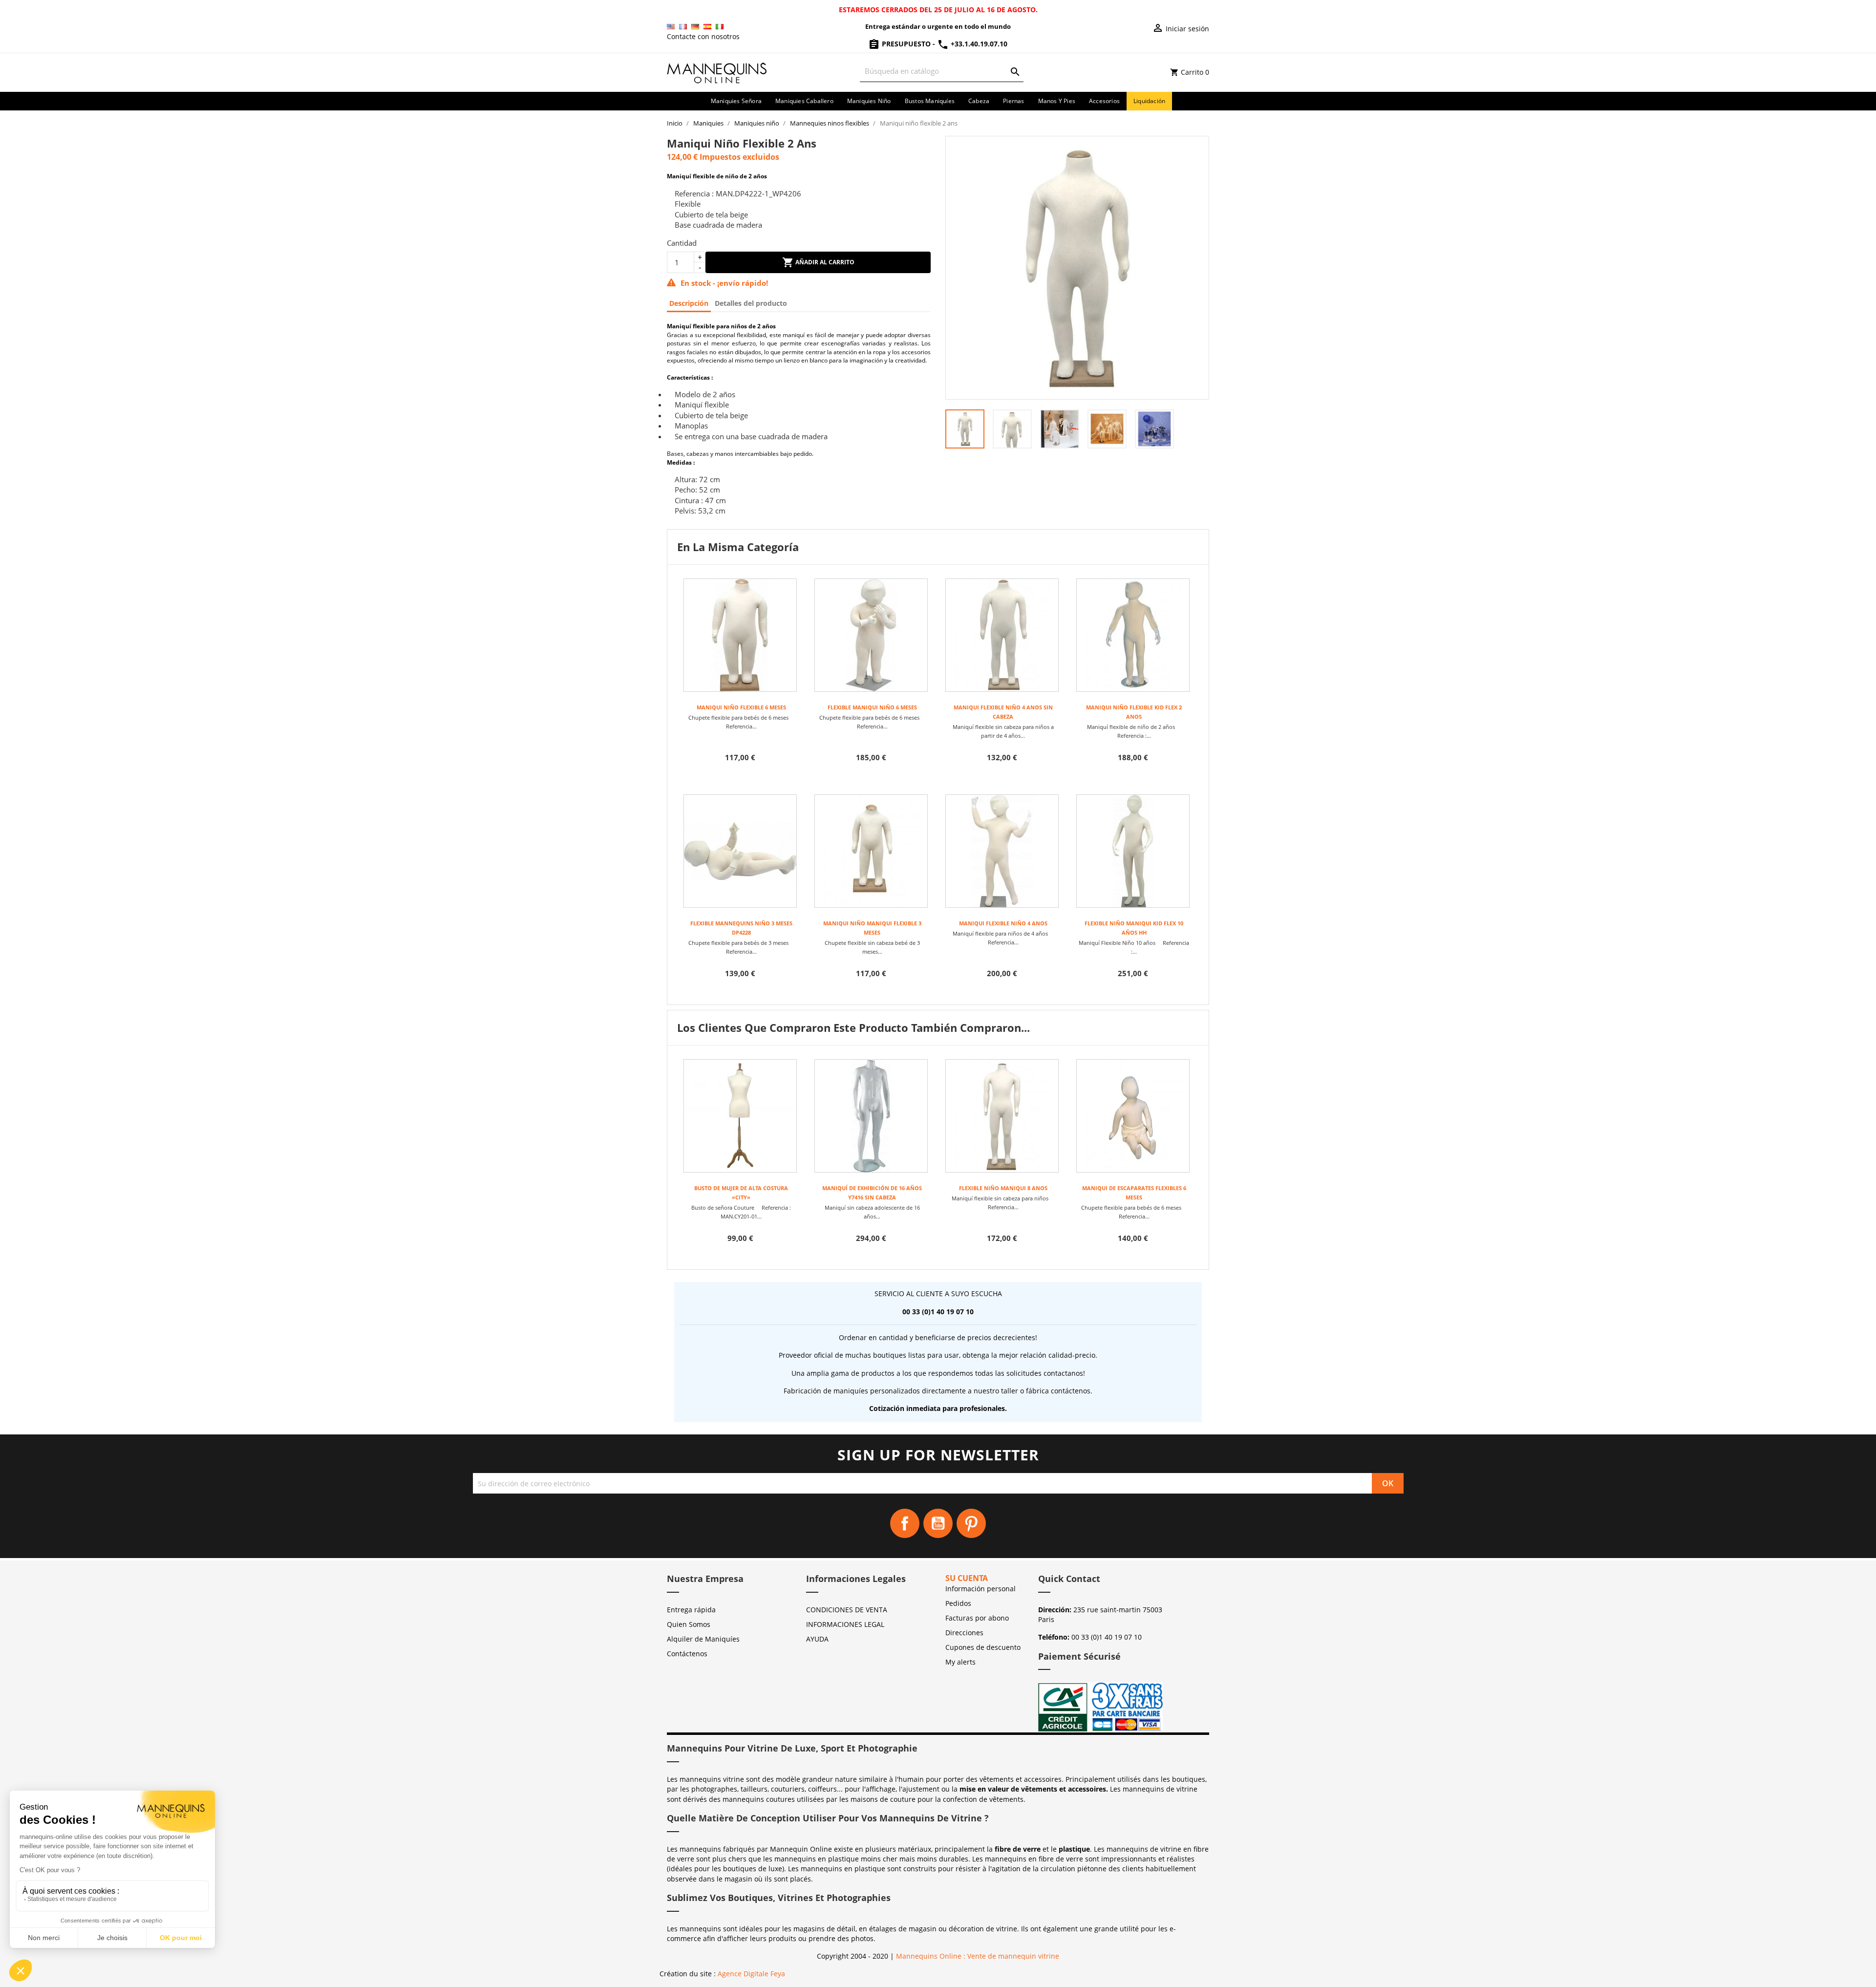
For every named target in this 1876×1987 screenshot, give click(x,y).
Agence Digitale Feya (751, 1974)
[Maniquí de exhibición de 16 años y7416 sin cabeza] (871, 1116)
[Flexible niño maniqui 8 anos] (1002, 1116)
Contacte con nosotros (703, 36)
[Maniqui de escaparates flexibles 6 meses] (1133, 1116)
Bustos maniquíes (930, 101)
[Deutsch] (695, 27)
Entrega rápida (691, 1610)
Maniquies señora (736, 101)
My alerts (960, 1662)
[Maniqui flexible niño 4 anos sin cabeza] (1002, 635)
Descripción (689, 303)
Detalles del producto (751, 303)
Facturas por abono (977, 1618)
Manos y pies (1057, 101)
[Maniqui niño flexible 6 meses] (740, 635)
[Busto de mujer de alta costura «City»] (740, 1116)
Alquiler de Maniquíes (703, 1639)
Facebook (905, 1523)
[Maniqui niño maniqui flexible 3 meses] (871, 851)
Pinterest (971, 1523)
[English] (671, 27)
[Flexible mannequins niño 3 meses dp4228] (740, 851)
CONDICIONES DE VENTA (847, 1610)
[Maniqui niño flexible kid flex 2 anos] (1133, 635)
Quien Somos (689, 1624)
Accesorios (1104, 101)
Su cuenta (967, 1578)
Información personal (981, 1589)
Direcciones (964, 1633)
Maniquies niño (869, 101)
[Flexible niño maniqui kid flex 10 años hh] (1133, 851)
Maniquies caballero (804, 101)
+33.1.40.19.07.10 (978, 44)
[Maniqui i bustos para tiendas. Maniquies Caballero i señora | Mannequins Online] (717, 72)
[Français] (683, 27)
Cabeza (979, 101)
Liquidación (1149, 101)
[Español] (707, 27)
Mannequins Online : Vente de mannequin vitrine (978, 1956)
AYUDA (817, 1639)
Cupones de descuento (983, 1647)
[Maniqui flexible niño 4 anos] (1002, 851)
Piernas (1013, 101)
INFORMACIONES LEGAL (845, 1624)
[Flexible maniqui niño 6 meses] (871, 635)
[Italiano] (720, 27)
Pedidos (958, 1603)
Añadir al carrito (824, 262)
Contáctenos (687, 1654)
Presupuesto (906, 44)
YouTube (938, 1523)
